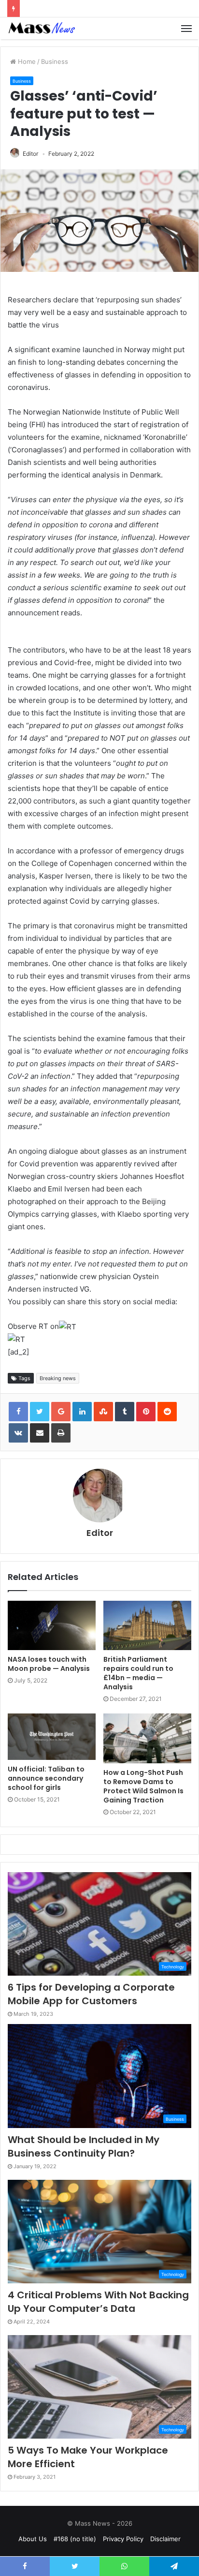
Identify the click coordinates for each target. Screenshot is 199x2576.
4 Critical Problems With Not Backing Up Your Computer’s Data (98, 2302)
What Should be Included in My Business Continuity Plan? (84, 2146)
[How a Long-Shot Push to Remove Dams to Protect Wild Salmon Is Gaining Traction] (147, 1738)
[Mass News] (41, 28)
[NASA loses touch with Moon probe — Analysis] (52, 1626)
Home (26, 61)
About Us (33, 2539)
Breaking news (58, 1378)
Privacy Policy (123, 2539)
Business (55, 61)
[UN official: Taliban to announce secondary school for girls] (52, 1737)
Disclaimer (165, 2539)
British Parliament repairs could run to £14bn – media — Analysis (138, 1673)
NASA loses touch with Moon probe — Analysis (49, 1664)
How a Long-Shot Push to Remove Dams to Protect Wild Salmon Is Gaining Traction (143, 1786)
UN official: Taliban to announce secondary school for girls (46, 1778)
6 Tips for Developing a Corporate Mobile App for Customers (91, 1994)
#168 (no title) (75, 2539)
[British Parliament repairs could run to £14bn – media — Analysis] (147, 1626)
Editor (30, 154)
